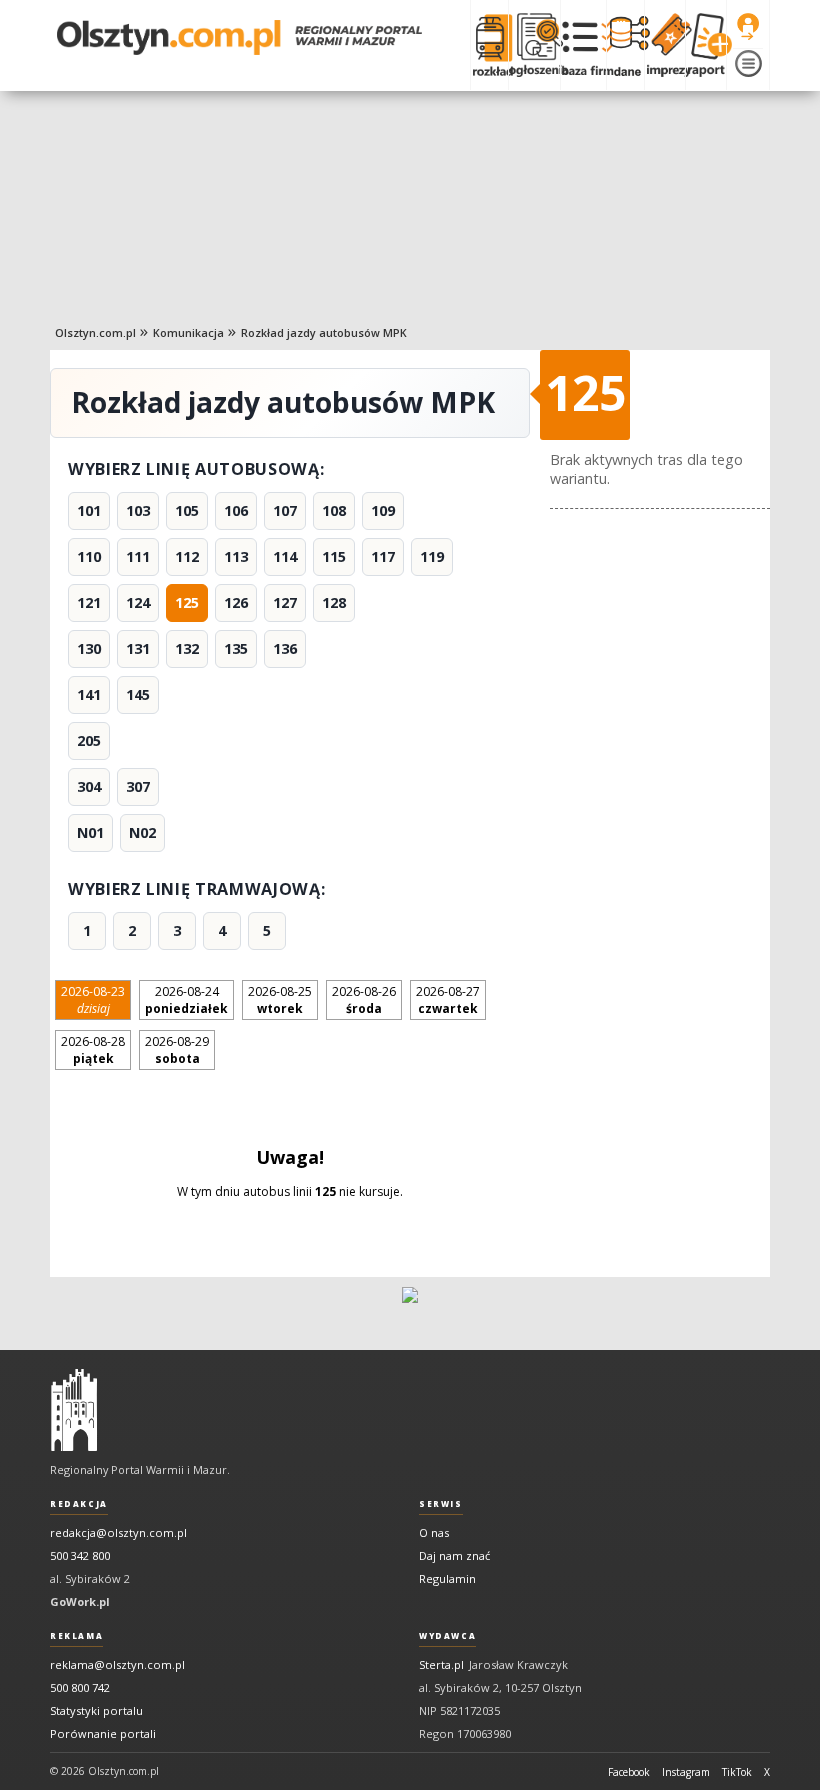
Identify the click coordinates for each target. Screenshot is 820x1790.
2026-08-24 (186, 1000)
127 (285, 602)
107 (285, 510)
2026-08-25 (280, 1000)
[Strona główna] (239, 37)
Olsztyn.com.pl (95, 332)
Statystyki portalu (96, 1710)
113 (236, 556)
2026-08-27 (448, 1000)
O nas (434, 1532)
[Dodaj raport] (705, 45)
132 (187, 648)
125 (187, 602)
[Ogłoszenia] (534, 45)
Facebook (629, 1772)
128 (334, 602)
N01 (90, 832)
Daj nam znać (454, 1555)
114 (285, 556)
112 (187, 556)
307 (138, 786)
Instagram (686, 1772)
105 (187, 510)
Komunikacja (188, 332)
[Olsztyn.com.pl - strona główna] (74, 1410)
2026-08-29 (177, 1050)
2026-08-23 (93, 1000)
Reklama (76, 1636)
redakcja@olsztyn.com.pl (118, 1532)
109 (383, 510)
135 (236, 648)
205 (89, 740)
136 (285, 648)
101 (89, 510)
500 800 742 (80, 1687)
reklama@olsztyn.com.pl (117, 1664)
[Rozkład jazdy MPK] (489, 45)
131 (138, 648)
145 (138, 694)
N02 (142, 832)
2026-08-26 (364, 1000)
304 (89, 786)
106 (236, 510)
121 (89, 602)
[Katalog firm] (583, 45)
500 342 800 (80, 1555)
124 (138, 602)
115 (334, 556)
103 (138, 510)
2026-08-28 (93, 1050)
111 (138, 556)
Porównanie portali (103, 1733)
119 (432, 556)
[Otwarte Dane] (625, 45)
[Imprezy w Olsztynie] (664, 45)
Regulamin (447, 1578)
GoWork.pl (80, 1601)
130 (89, 648)
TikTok (737, 1772)
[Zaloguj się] (748, 27)
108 (334, 510)
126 (236, 602)
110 (89, 556)
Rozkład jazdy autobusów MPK (324, 332)
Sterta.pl (441, 1664)
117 (383, 556)
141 (89, 694)
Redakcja (79, 1504)
